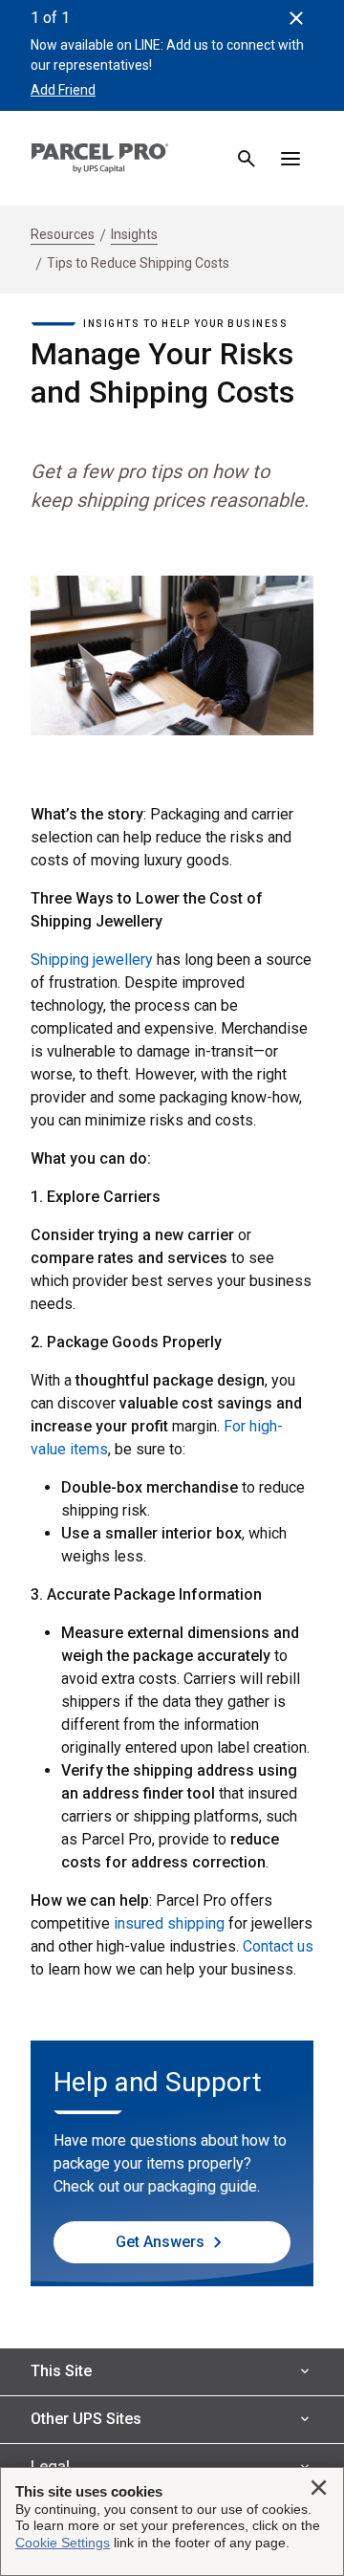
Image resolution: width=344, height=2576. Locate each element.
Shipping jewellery (92, 960)
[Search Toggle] (247, 159)
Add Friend (63, 90)
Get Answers (160, 2242)
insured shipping (169, 1923)
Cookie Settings (63, 2543)
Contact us (278, 1946)
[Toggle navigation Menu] (290, 159)
